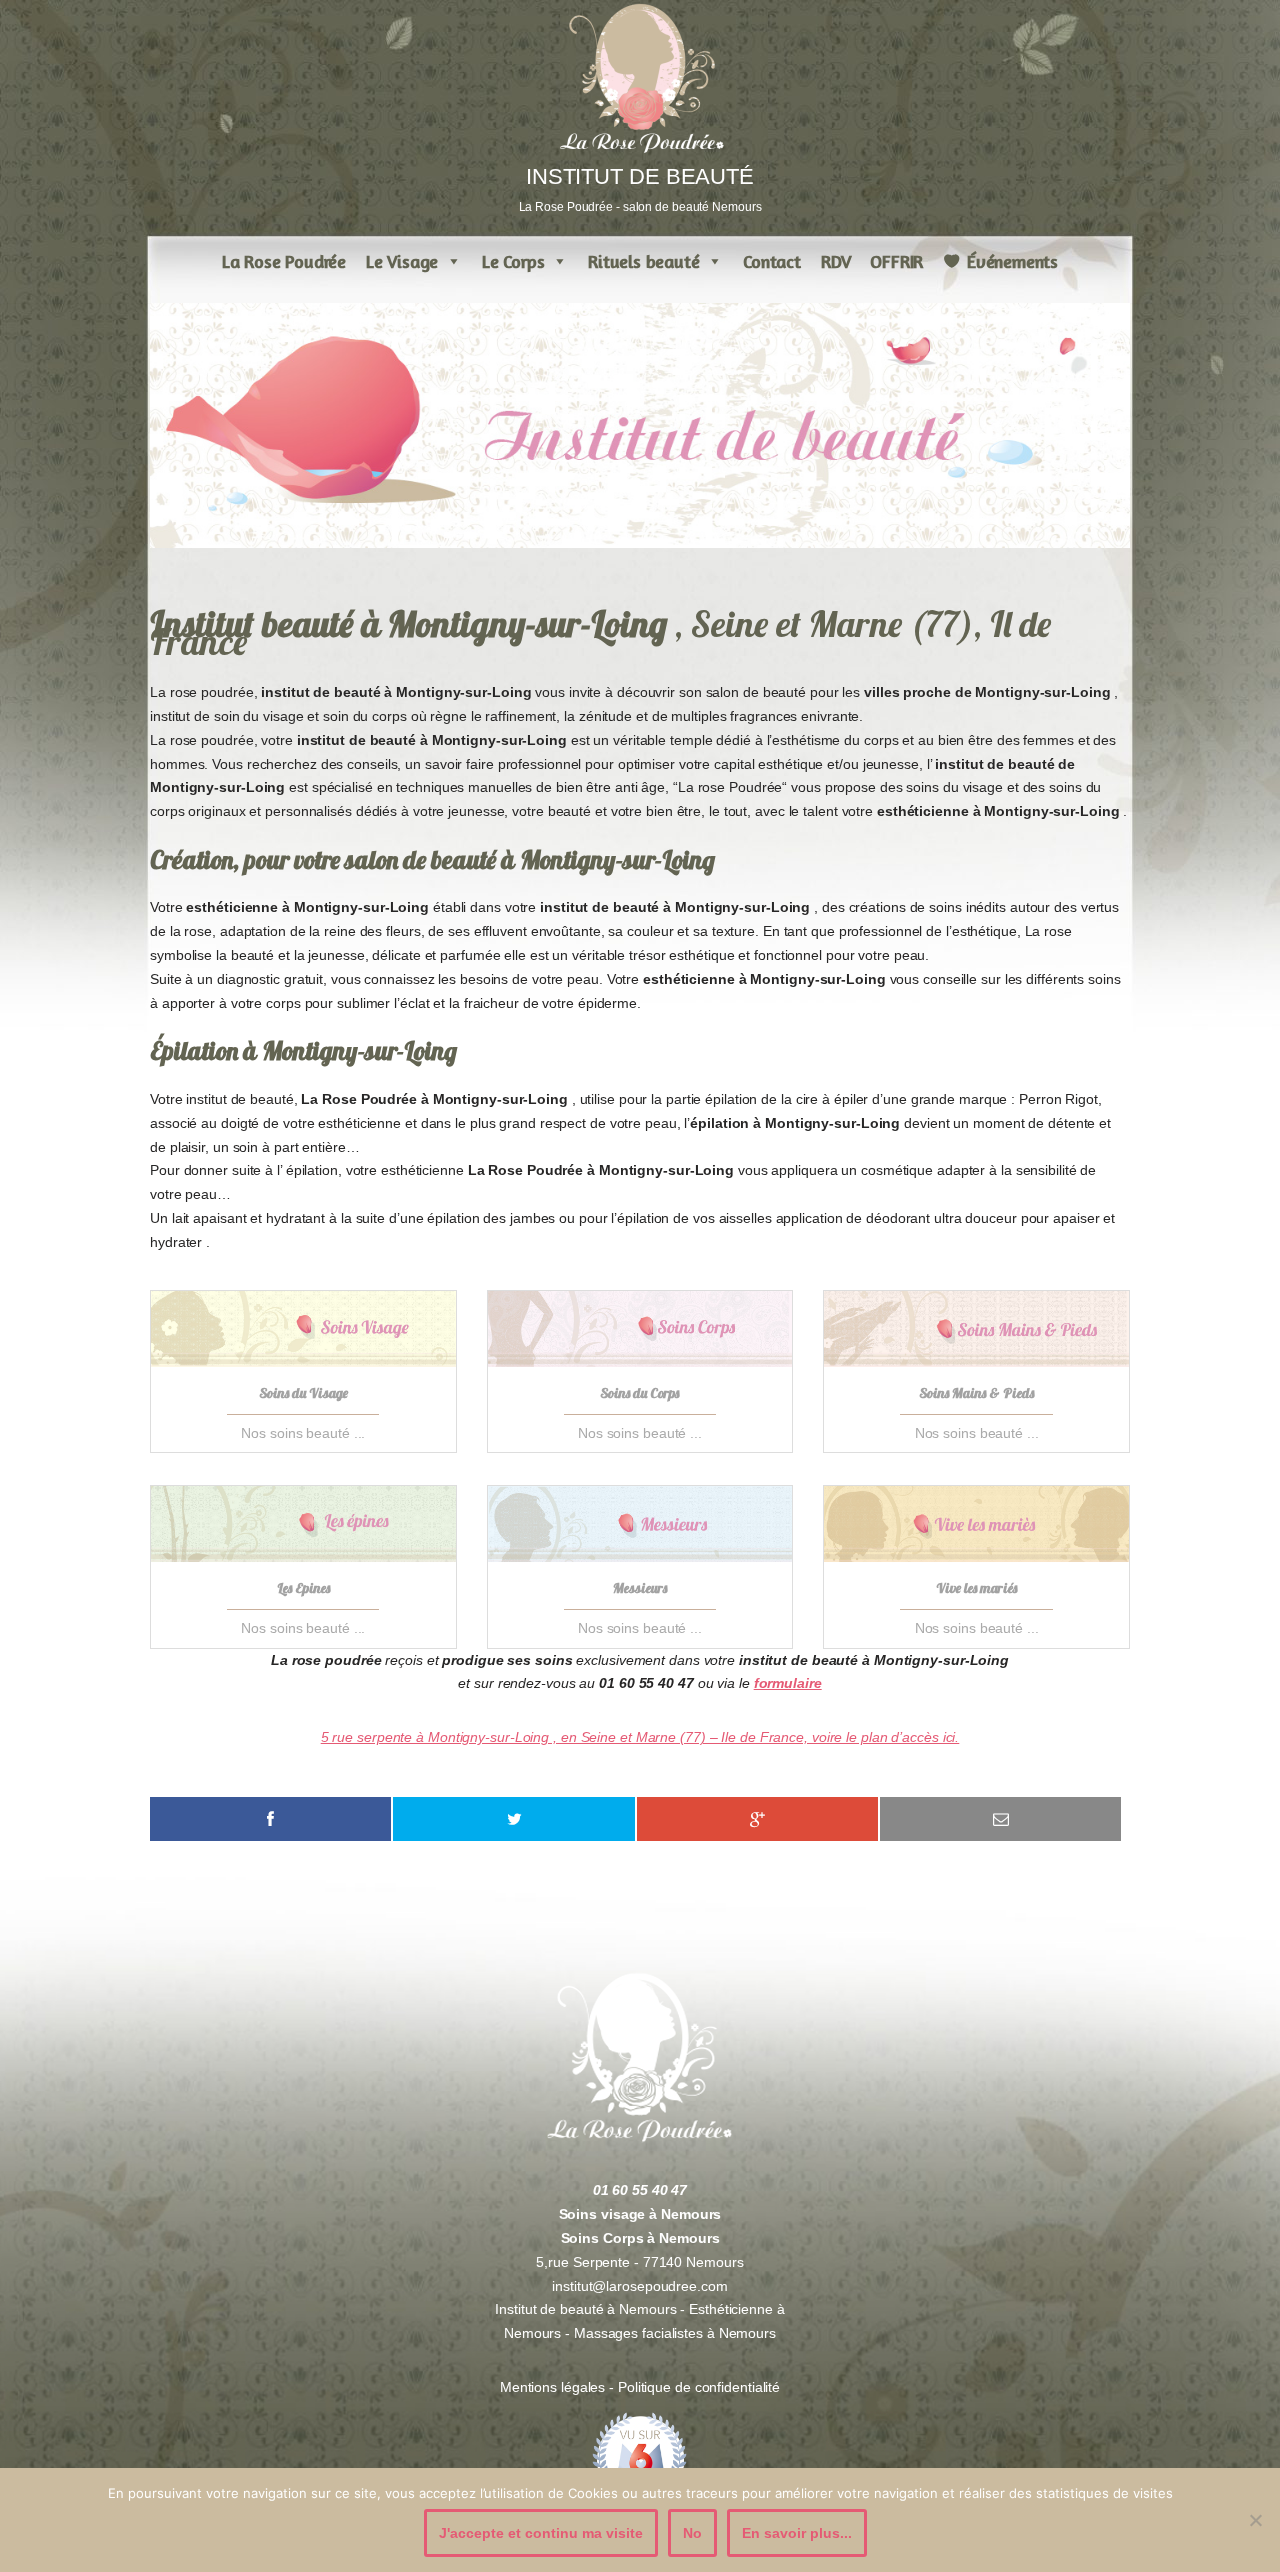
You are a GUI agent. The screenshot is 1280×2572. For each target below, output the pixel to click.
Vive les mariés (976, 1588)
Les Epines (303, 1588)
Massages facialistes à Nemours (675, 2333)
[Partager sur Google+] (757, 1819)
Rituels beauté (643, 261)
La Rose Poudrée (284, 261)
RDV (835, 261)
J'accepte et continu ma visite (541, 2533)
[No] (1255, 2520)
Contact (772, 261)
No (692, 2533)
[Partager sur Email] (1000, 1819)
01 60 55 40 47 (640, 2190)
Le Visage (402, 261)
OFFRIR (896, 261)
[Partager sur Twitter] (513, 1819)
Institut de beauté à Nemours (585, 2309)
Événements (1012, 261)
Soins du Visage (303, 1393)
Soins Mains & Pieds (976, 1393)
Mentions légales (554, 2387)
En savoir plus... (797, 2533)
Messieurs (640, 1588)
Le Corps (513, 261)
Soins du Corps (639, 1393)
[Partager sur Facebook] (270, 1819)
